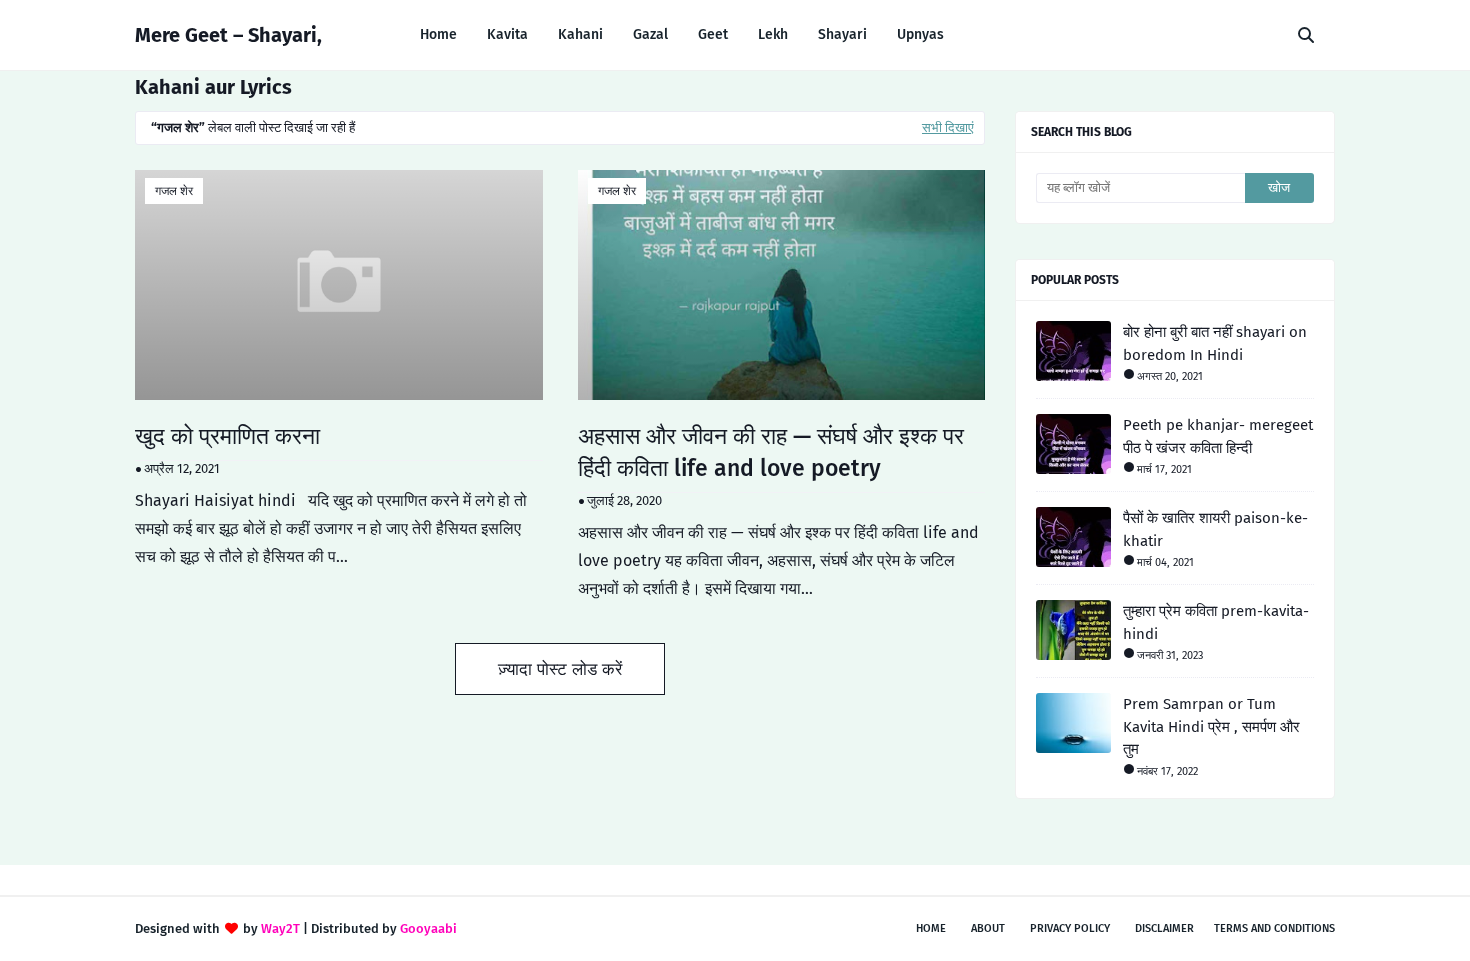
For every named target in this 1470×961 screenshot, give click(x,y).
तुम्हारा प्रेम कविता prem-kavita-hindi (1216, 622)
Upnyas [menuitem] (920, 34)
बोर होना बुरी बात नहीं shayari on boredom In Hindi (1215, 343)
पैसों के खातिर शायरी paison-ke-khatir (1215, 529)
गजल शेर (174, 191)
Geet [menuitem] (713, 34)
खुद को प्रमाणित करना (227, 436)
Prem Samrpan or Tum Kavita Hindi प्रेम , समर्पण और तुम (1211, 726)
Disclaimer (1164, 928)
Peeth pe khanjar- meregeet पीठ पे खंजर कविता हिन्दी (1218, 436)
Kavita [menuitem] (507, 34)
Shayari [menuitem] (842, 34)
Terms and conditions (1274, 928)
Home (931, 928)
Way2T (280, 928)
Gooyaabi (428, 928)
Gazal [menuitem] (650, 34)
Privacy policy (1070, 928)
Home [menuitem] (438, 34)
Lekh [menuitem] (773, 34)
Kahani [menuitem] (580, 34)
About (988, 928)
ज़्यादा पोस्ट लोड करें (560, 669)
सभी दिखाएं (948, 127)
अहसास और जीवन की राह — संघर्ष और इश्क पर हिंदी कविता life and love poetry (771, 452)
